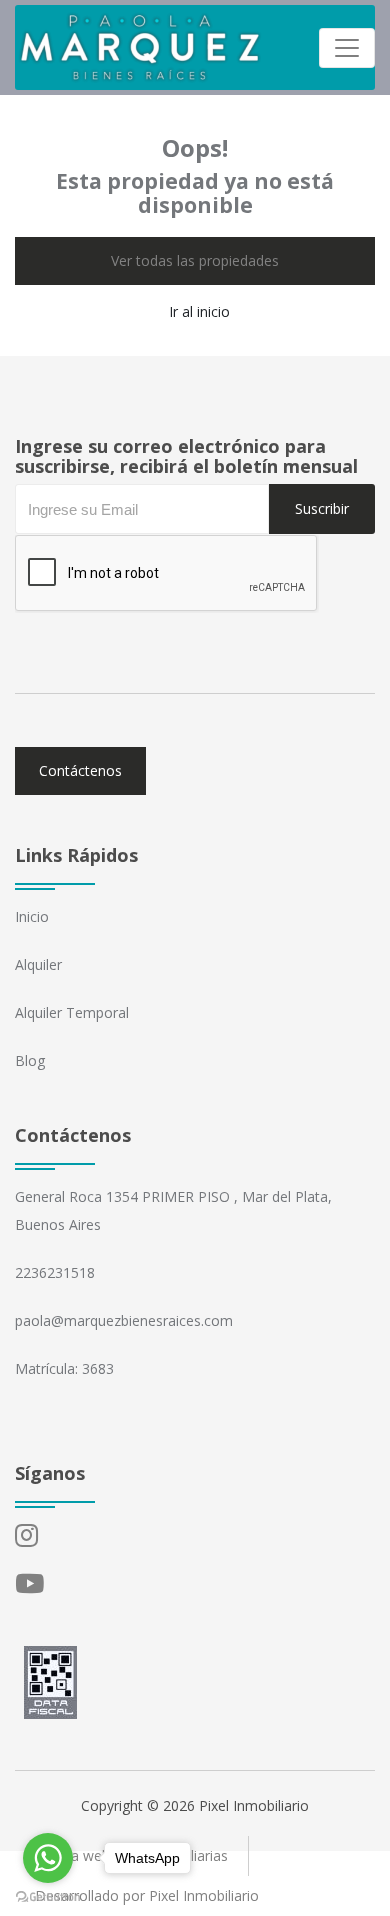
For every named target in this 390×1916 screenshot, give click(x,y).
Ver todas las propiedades (195, 260)
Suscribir (322, 508)
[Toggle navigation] (347, 48)
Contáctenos (80, 770)
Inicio (32, 916)
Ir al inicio (199, 311)
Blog (30, 1060)
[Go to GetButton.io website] (48, 1896)
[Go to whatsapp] (48, 1858)
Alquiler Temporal (72, 1012)
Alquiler (38, 964)
